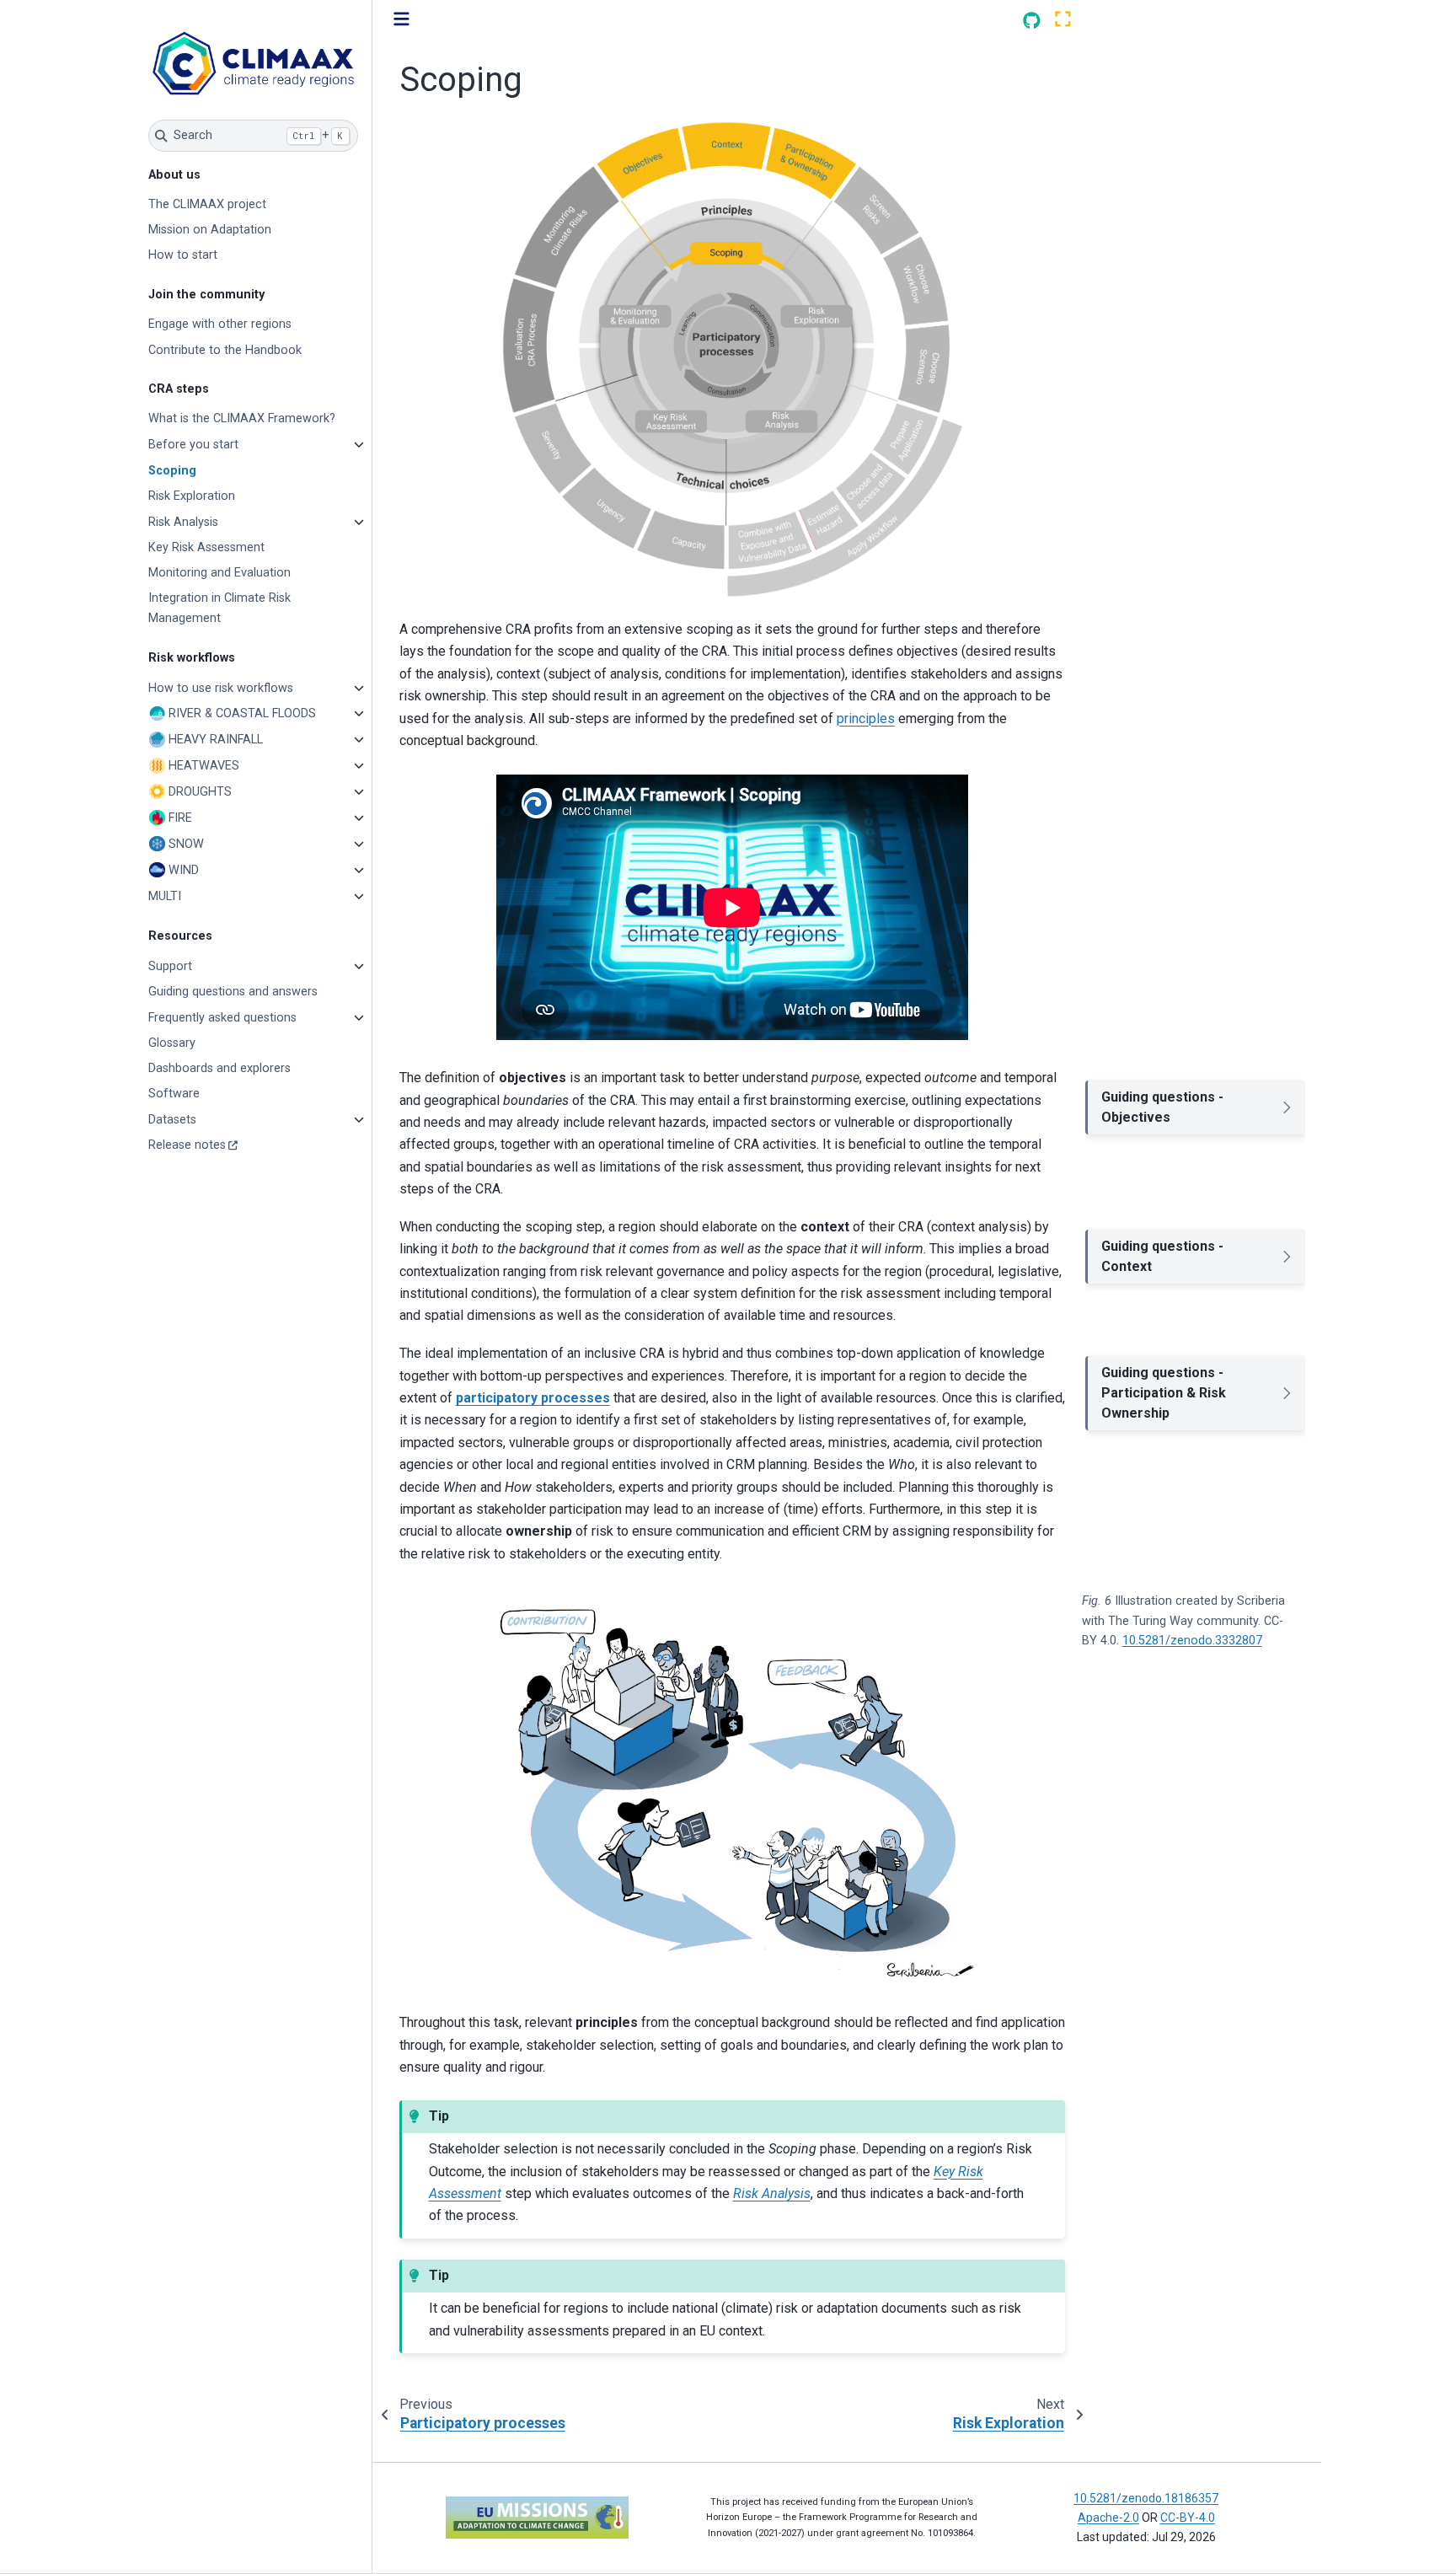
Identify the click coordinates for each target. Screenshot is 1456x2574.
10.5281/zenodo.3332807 (1192, 1641)
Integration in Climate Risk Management (219, 608)
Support (170, 966)
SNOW (186, 844)
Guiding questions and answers (233, 992)
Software (174, 1094)
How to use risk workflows (221, 688)
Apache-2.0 (1108, 2518)
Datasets (172, 1120)
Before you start (193, 445)
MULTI (165, 896)
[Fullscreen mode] (1063, 20)
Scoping (172, 471)
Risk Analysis (183, 522)
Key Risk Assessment (206, 547)
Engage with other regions (220, 324)
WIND (184, 870)
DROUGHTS (200, 792)
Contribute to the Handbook (225, 350)
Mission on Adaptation (210, 230)
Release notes (187, 1145)
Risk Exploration (192, 496)
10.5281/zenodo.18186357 (1146, 2498)
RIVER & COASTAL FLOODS (242, 713)
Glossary (172, 1043)
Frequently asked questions (222, 1018)
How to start (183, 255)
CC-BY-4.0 (1188, 2518)
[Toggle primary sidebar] (401, 20)
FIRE (180, 818)
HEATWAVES (204, 766)
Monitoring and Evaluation (219, 573)
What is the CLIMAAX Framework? (242, 418)
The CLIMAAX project (207, 204)
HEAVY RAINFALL (216, 740)
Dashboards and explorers (219, 1068)
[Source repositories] (1032, 21)
